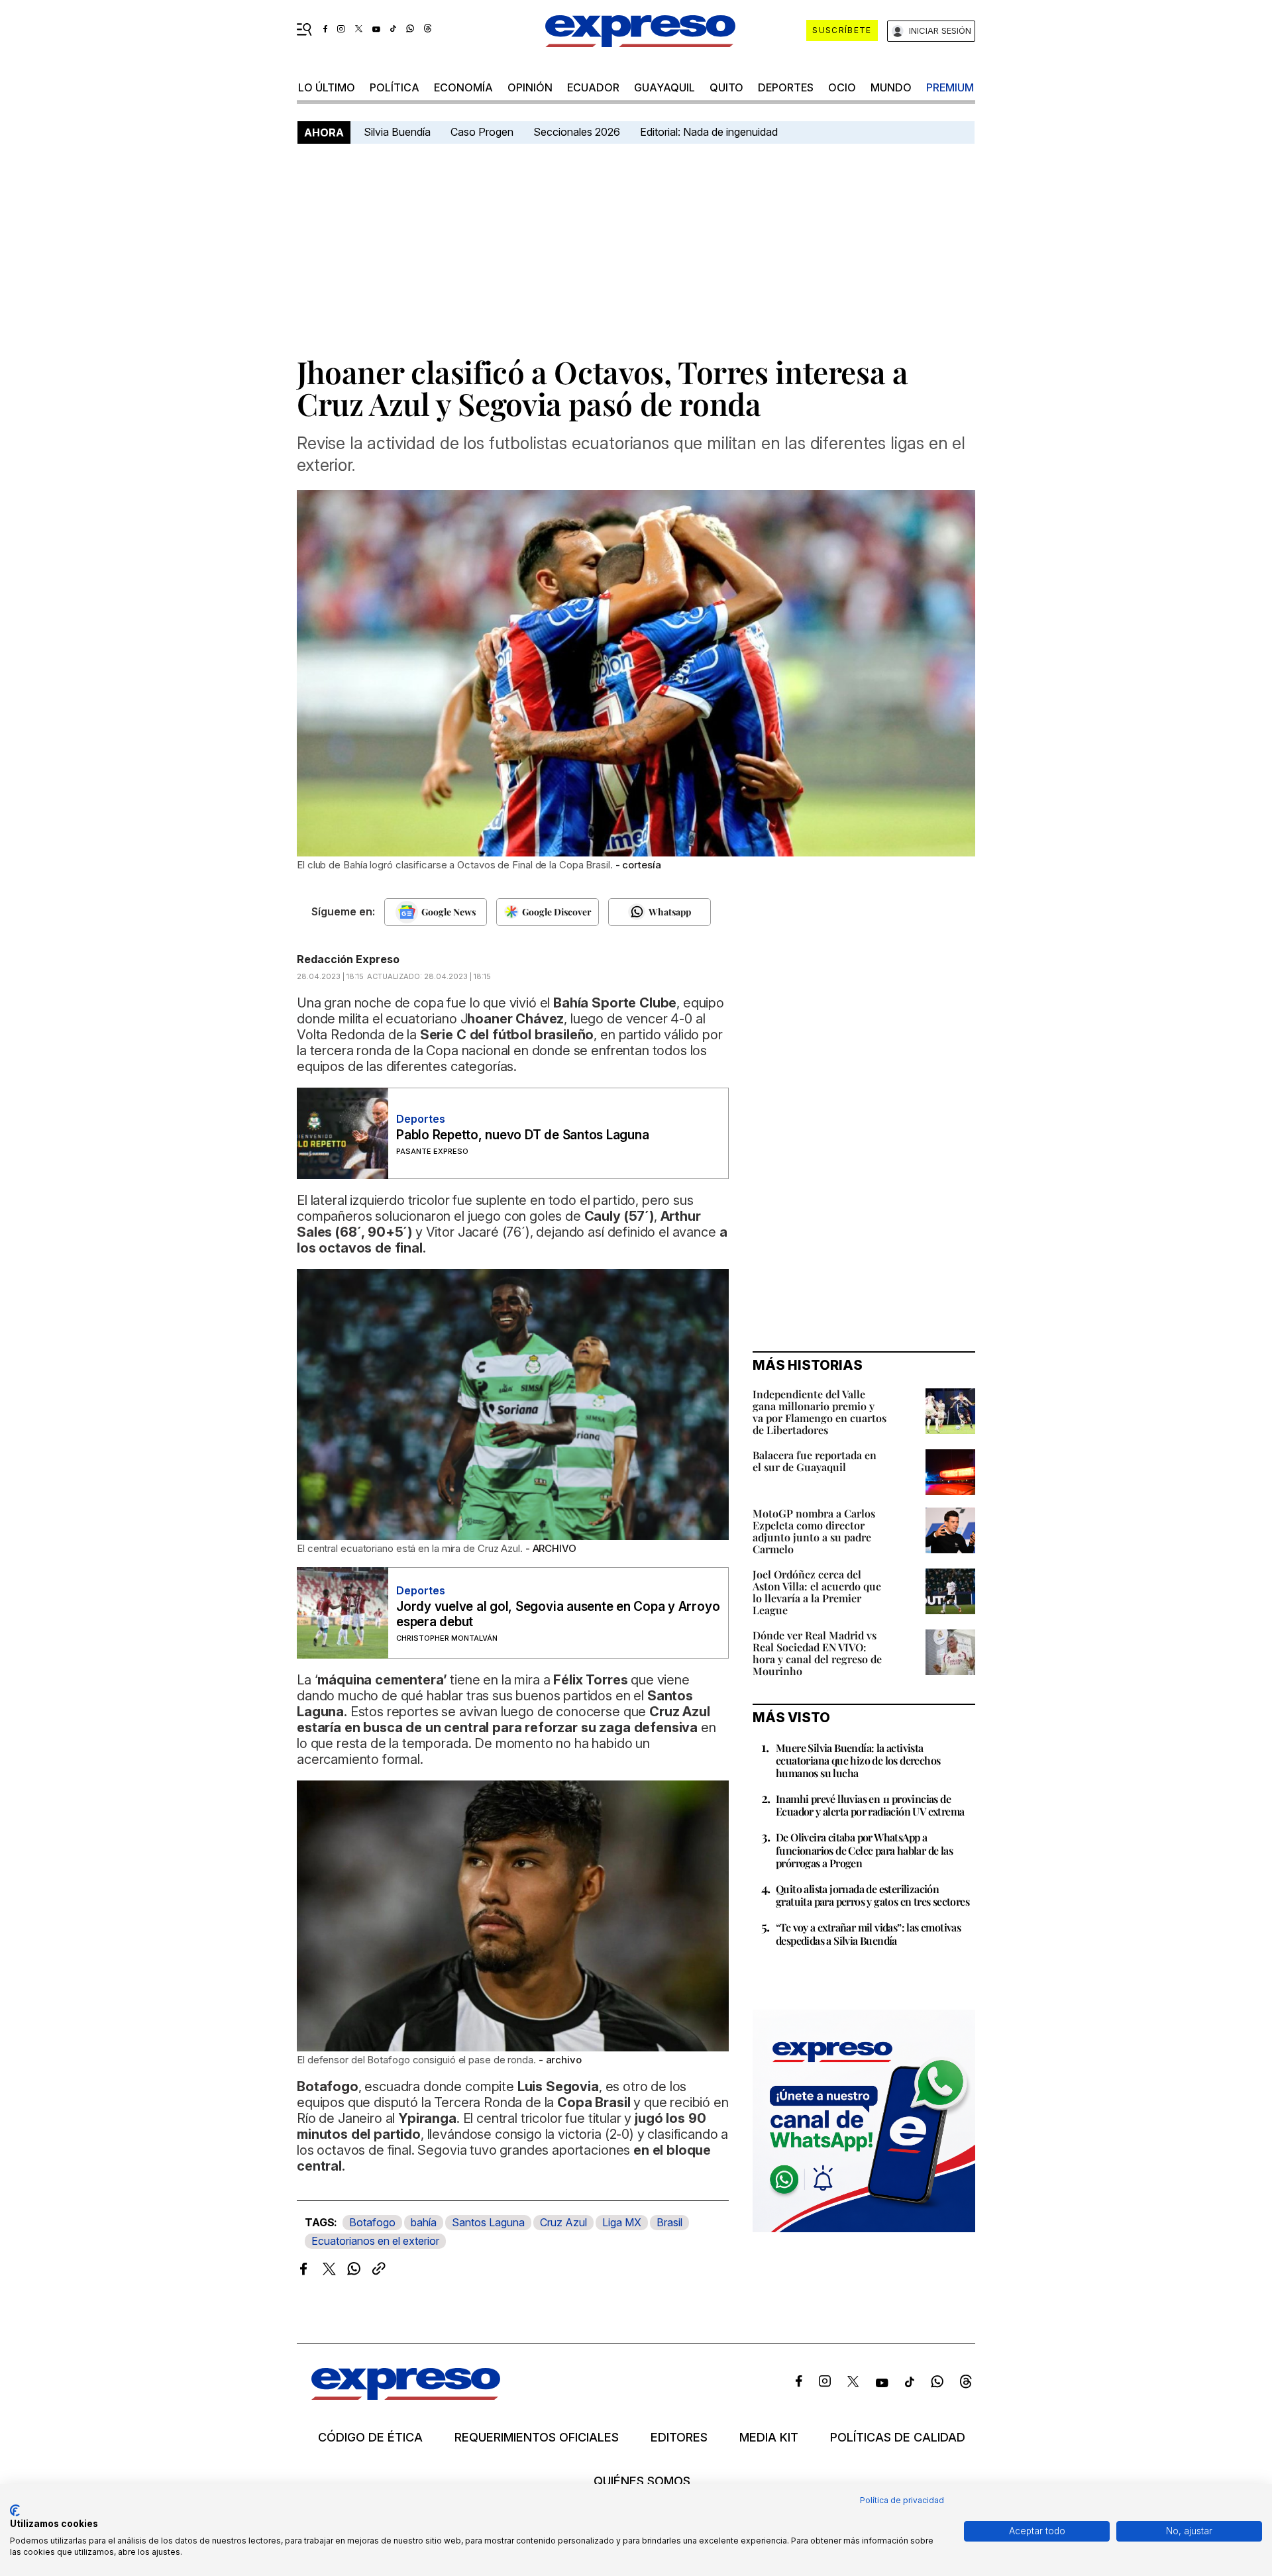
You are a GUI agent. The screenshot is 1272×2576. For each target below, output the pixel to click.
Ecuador (593, 87)
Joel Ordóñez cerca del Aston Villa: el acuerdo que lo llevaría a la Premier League (817, 1592)
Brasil (669, 2222)
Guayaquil (664, 87)
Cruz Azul (563, 2222)
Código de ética (370, 2438)
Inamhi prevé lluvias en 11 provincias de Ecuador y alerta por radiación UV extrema (870, 1805)
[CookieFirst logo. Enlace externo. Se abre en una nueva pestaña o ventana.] (15, 2510)
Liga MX (622, 2222)
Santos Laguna (488, 2222)
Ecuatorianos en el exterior (375, 2241)
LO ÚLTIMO (327, 87)
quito (726, 87)
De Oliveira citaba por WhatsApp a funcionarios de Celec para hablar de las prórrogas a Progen (864, 1850)
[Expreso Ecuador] (406, 2396)
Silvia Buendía (397, 132)
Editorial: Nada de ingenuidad (709, 132)
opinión (530, 87)
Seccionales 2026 (577, 132)
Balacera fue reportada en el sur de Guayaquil (815, 1461)
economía (463, 87)
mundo (891, 87)
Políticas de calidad (898, 2438)
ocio (842, 87)
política (395, 87)
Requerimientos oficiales (537, 2438)
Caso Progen (482, 132)
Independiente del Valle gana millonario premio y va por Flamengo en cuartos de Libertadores (820, 1412)
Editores (679, 2438)
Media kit (769, 2438)
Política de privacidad (902, 2500)
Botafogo (372, 2222)
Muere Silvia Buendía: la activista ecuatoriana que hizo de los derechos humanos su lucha (858, 1760)
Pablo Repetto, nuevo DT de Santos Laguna (522, 1135)
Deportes (786, 87)
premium (950, 87)
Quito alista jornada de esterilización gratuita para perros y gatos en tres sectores (873, 1895)
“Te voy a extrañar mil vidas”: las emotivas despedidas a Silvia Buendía (868, 1933)
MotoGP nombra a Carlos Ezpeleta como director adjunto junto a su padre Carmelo (814, 1531)
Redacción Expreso (348, 959)
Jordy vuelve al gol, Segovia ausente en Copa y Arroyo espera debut (558, 1614)
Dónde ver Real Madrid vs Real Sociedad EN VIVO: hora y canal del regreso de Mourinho (817, 1653)
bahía (424, 2222)
